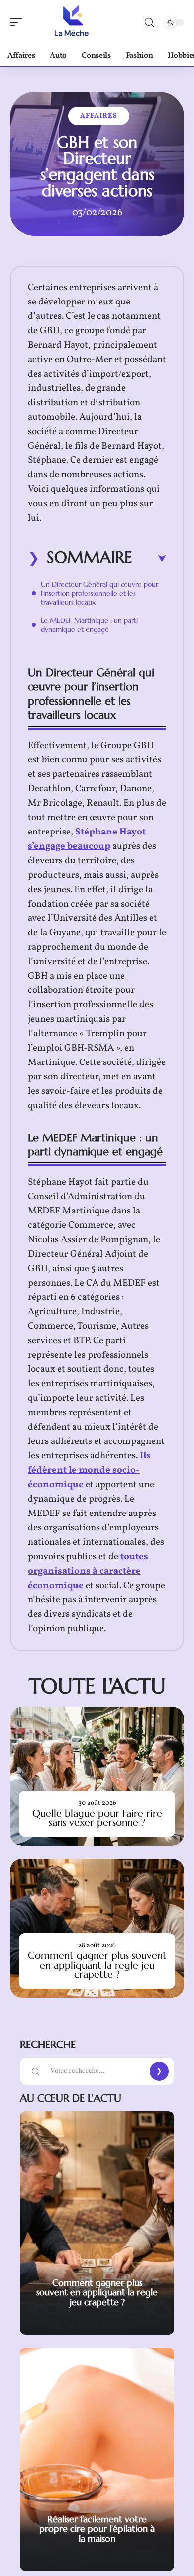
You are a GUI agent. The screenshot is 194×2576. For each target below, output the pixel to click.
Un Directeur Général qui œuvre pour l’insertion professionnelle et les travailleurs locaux (99, 593)
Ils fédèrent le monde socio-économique (89, 1470)
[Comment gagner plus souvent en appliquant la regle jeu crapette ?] (97, 1928)
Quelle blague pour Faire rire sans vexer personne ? (97, 1818)
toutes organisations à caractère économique (88, 1571)
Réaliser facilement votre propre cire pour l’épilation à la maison (97, 2529)
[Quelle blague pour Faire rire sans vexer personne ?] (97, 1776)
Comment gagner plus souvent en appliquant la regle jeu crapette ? (97, 1965)
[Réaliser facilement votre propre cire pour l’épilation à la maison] (97, 2459)
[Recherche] (149, 23)
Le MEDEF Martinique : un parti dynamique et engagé (89, 625)
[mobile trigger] (18, 22)
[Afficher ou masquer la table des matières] (149, 559)
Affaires (99, 116)
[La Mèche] (72, 22)
